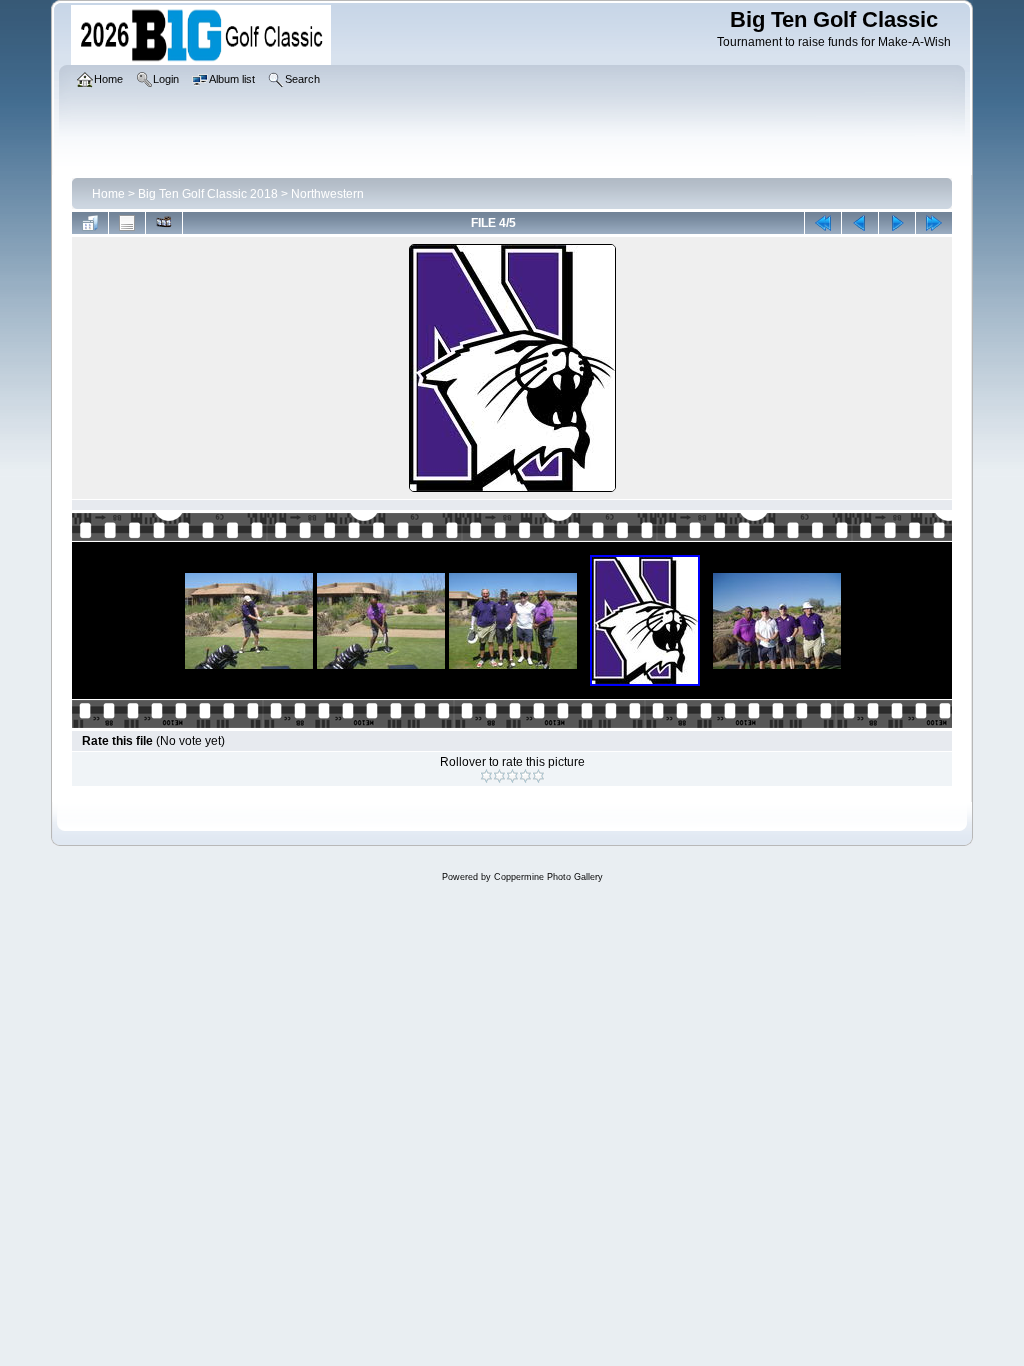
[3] (512, 776)
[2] (499, 776)
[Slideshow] (164, 223)
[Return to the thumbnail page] (90, 223)
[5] (538, 776)
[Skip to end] (934, 223)
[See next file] (897, 223)
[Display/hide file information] (127, 223)
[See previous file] (860, 223)
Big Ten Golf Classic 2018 (208, 194)
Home (108, 194)
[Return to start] (823, 223)
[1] (486, 776)
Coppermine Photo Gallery (548, 877)
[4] (525, 776)
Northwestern (327, 194)
